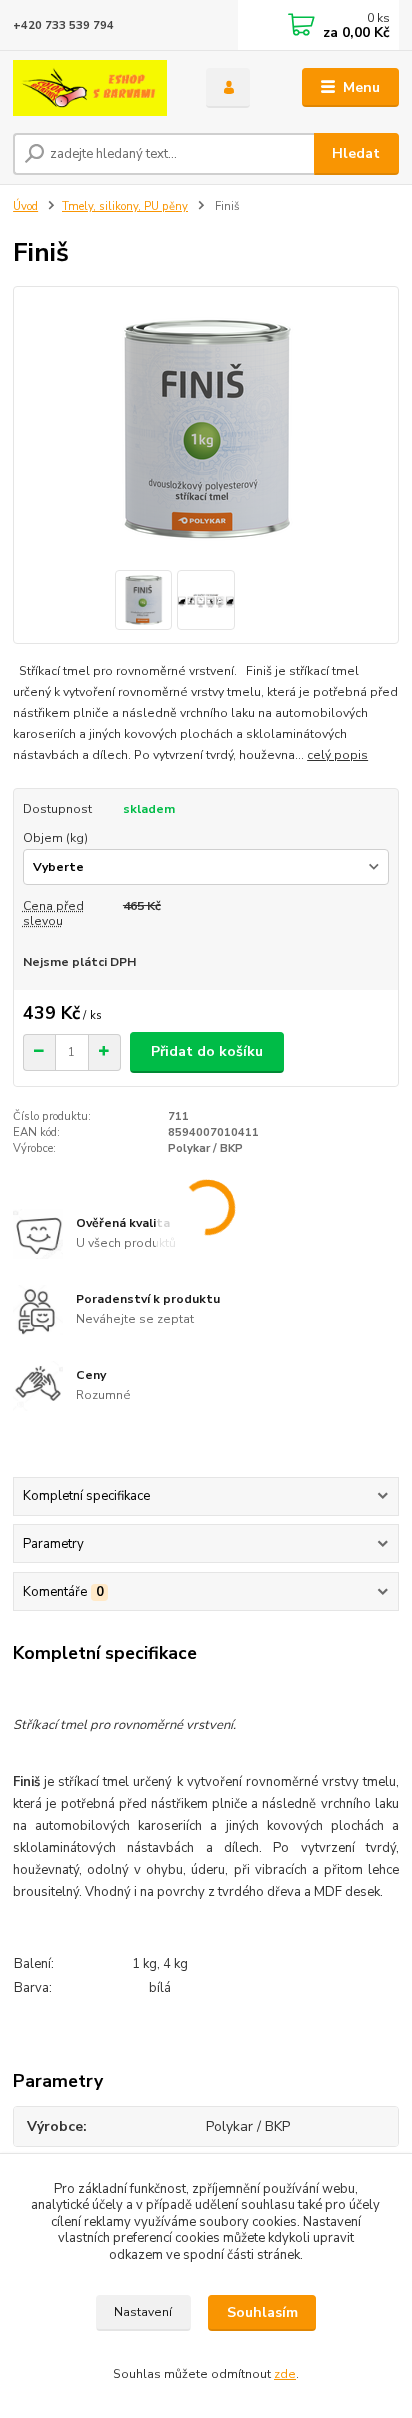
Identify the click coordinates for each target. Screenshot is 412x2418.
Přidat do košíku (207, 1051)
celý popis (337, 755)
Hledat (356, 153)
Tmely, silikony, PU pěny (125, 206)
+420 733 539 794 (63, 25)
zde (285, 2374)
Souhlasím (262, 2312)
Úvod (25, 206)
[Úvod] (93, 88)
